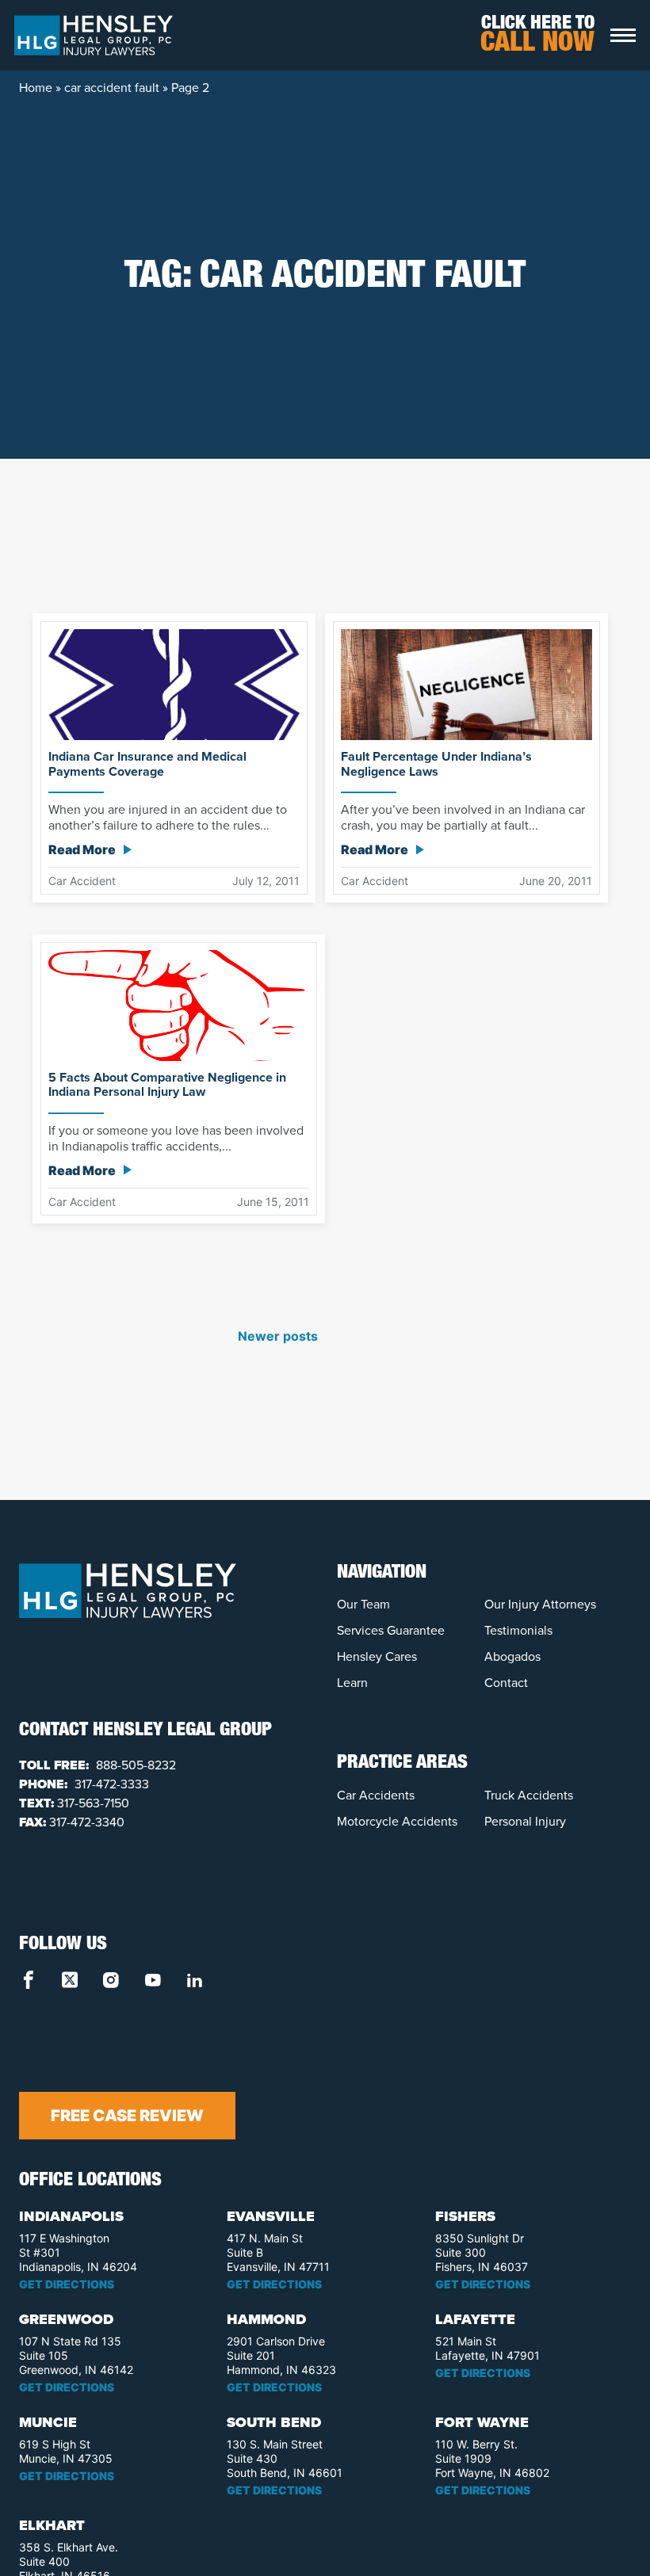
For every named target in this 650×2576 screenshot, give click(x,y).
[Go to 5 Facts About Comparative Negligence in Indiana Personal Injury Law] (179, 1004)
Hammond (266, 2319)
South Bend (274, 2422)
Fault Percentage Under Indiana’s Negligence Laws (436, 764)
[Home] (94, 34)
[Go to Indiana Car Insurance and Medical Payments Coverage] (174, 684)
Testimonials (518, 1630)
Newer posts (278, 1336)
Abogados (512, 1656)
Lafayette (475, 2319)
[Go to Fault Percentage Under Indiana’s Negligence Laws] (466, 684)
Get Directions (67, 2284)
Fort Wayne (482, 2422)
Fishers (465, 2216)
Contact (506, 1683)
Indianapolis (71, 2216)
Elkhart (52, 2525)
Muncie (48, 2422)
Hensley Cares (377, 1656)
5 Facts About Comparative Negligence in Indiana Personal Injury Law (167, 1085)
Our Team (363, 1604)
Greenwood (66, 2319)
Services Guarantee (391, 1630)
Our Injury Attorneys (540, 1604)
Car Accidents (376, 1795)
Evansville (271, 2216)
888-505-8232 (134, 1765)
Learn (352, 1683)
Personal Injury (525, 1821)
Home (36, 88)
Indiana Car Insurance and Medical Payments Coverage (147, 764)
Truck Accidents (529, 1795)
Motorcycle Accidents (397, 1821)
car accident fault (112, 88)
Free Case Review (127, 2116)
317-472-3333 (110, 1784)
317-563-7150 (93, 1803)
